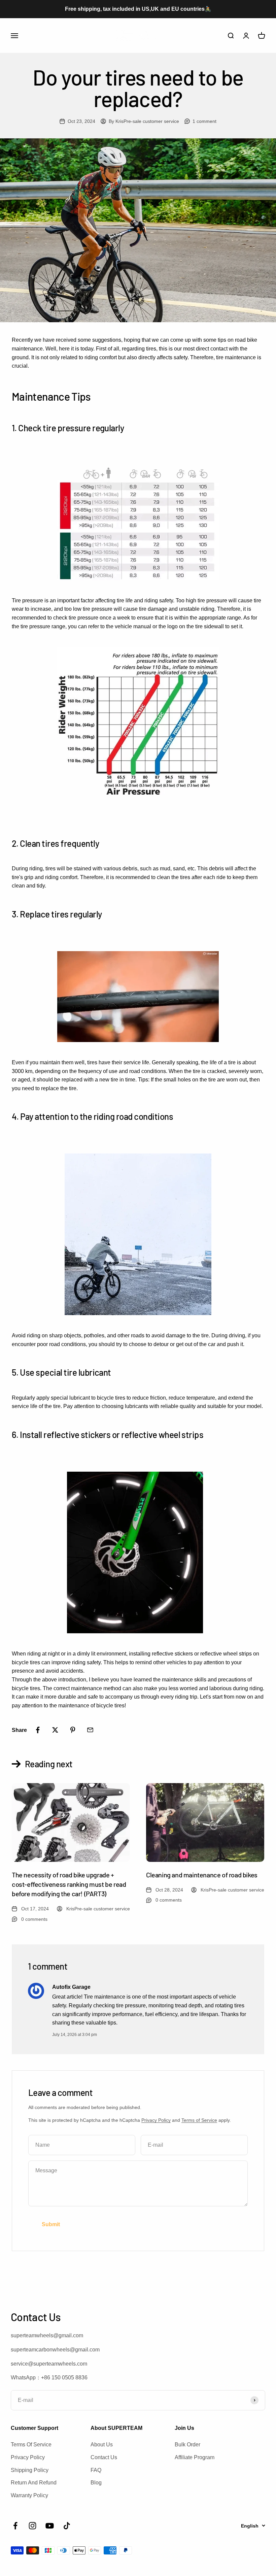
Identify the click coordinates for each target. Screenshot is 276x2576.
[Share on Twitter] (55, 1730)
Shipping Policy (30, 2470)
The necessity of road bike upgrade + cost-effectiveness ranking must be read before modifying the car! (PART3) (69, 1884)
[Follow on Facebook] (15, 2526)
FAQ (96, 2470)
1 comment (204, 121)
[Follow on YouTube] (50, 2526)
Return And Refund (34, 2483)
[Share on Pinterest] (73, 1730)
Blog (96, 2483)
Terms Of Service (31, 2445)
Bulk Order (187, 2445)
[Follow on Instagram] (32, 2526)
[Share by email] (90, 1730)
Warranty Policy (29, 2495)
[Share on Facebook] (38, 1730)
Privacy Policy (156, 2120)
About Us (102, 2445)
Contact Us (104, 2457)
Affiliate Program (195, 2457)
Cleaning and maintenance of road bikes (202, 1875)
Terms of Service (199, 2120)
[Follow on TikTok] (67, 2526)
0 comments (34, 1919)
